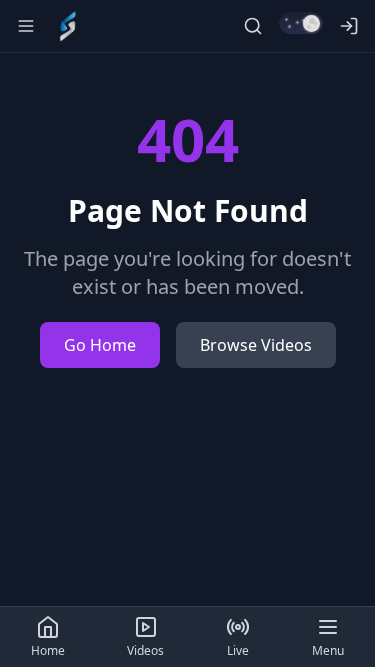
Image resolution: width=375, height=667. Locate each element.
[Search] (253, 26)
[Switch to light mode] (301, 23)
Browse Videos (256, 345)
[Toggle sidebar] (26, 26)
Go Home (100, 345)
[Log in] (349, 26)
